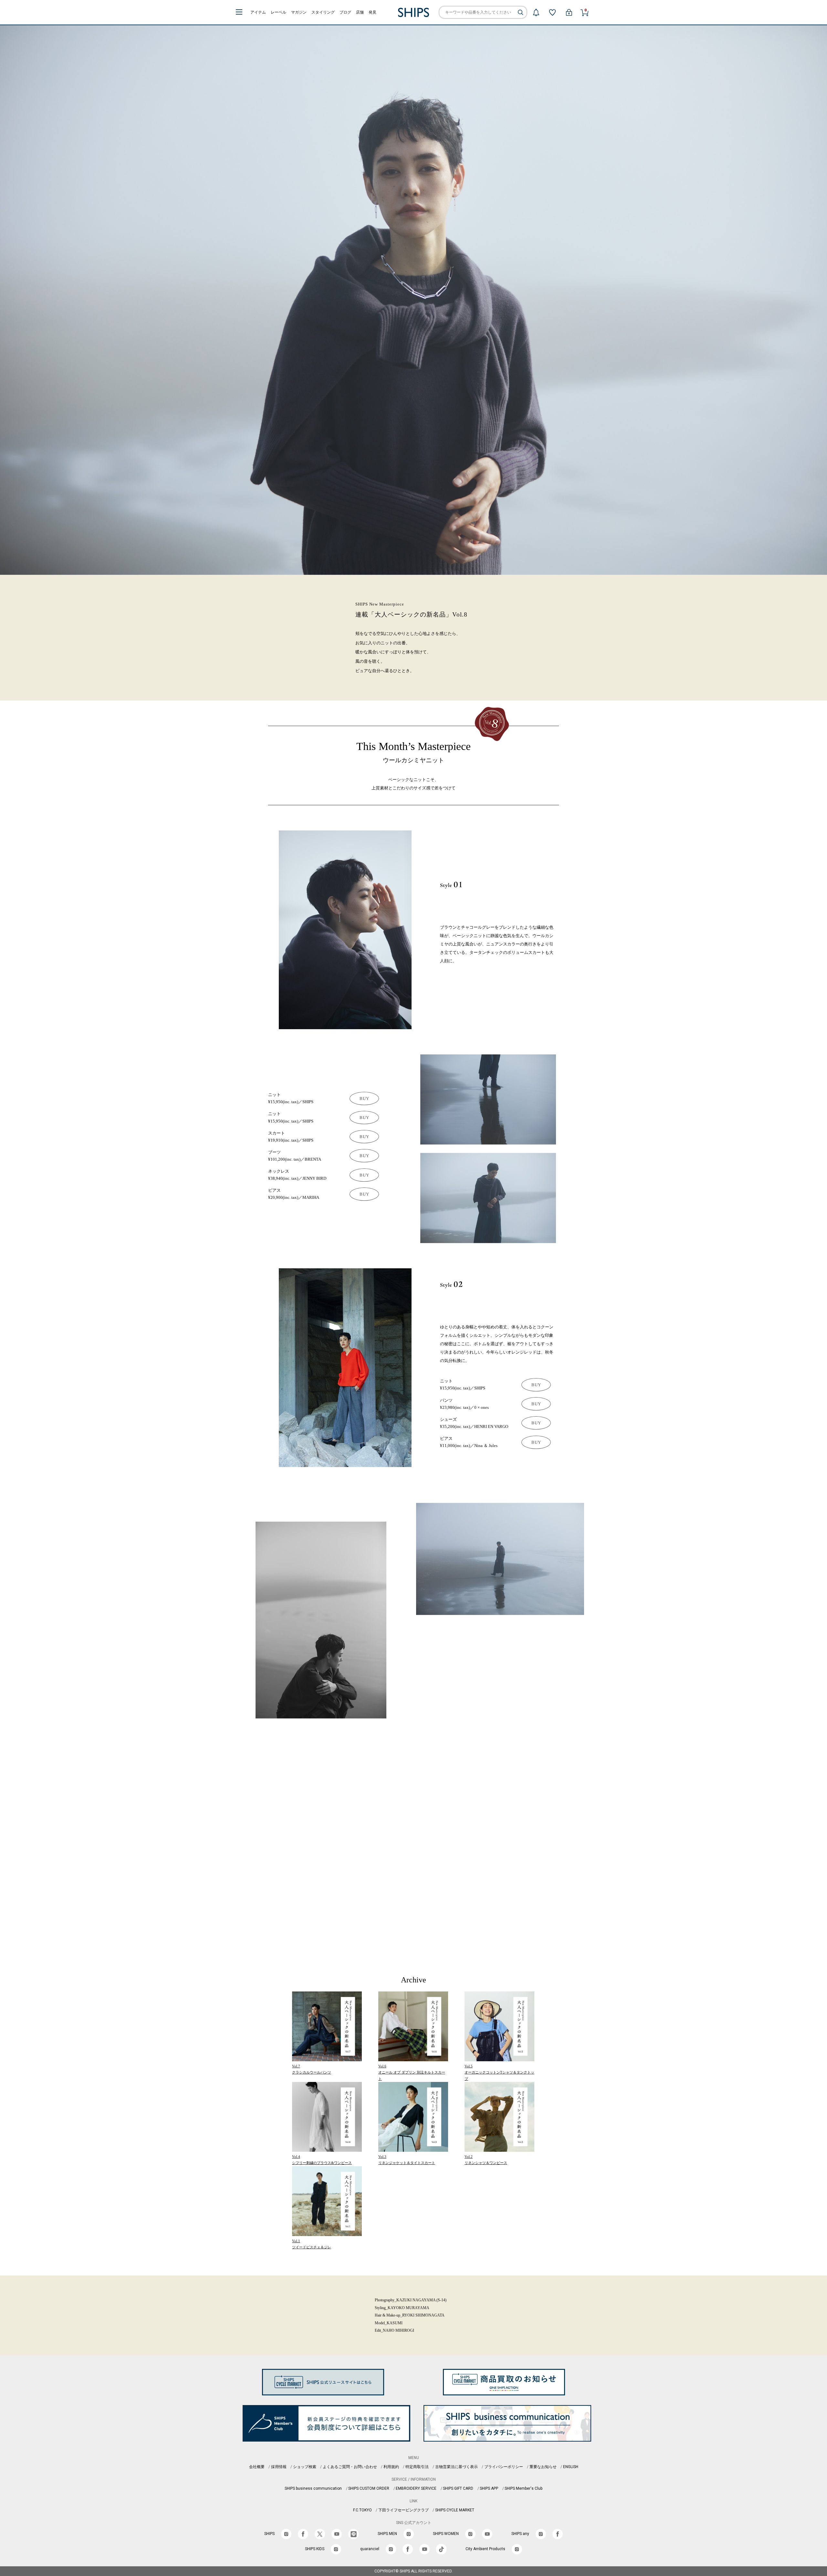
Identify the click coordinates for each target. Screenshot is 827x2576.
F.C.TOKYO (362, 2510)
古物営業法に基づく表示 (456, 2467)
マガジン (299, 12)
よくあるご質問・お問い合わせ (350, 2467)
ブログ (345, 12)
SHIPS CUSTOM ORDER (369, 2488)
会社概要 (257, 2467)
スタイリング (323, 12)
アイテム (258, 12)
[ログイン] (569, 12)
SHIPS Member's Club (523, 2488)
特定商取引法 (417, 2467)
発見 (372, 12)
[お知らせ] (536, 12)
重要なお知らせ (543, 2467)
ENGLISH (571, 2467)
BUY (364, 1098)
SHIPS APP (489, 2488)
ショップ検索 (305, 2467)
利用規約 (391, 2467)
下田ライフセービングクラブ (403, 2510)
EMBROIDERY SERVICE (416, 2488)
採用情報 (279, 2467)
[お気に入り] (552, 12)
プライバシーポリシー (504, 2467)
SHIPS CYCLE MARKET (455, 2510)
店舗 (360, 12)
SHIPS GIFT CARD (458, 2488)
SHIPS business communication (313, 2488)
